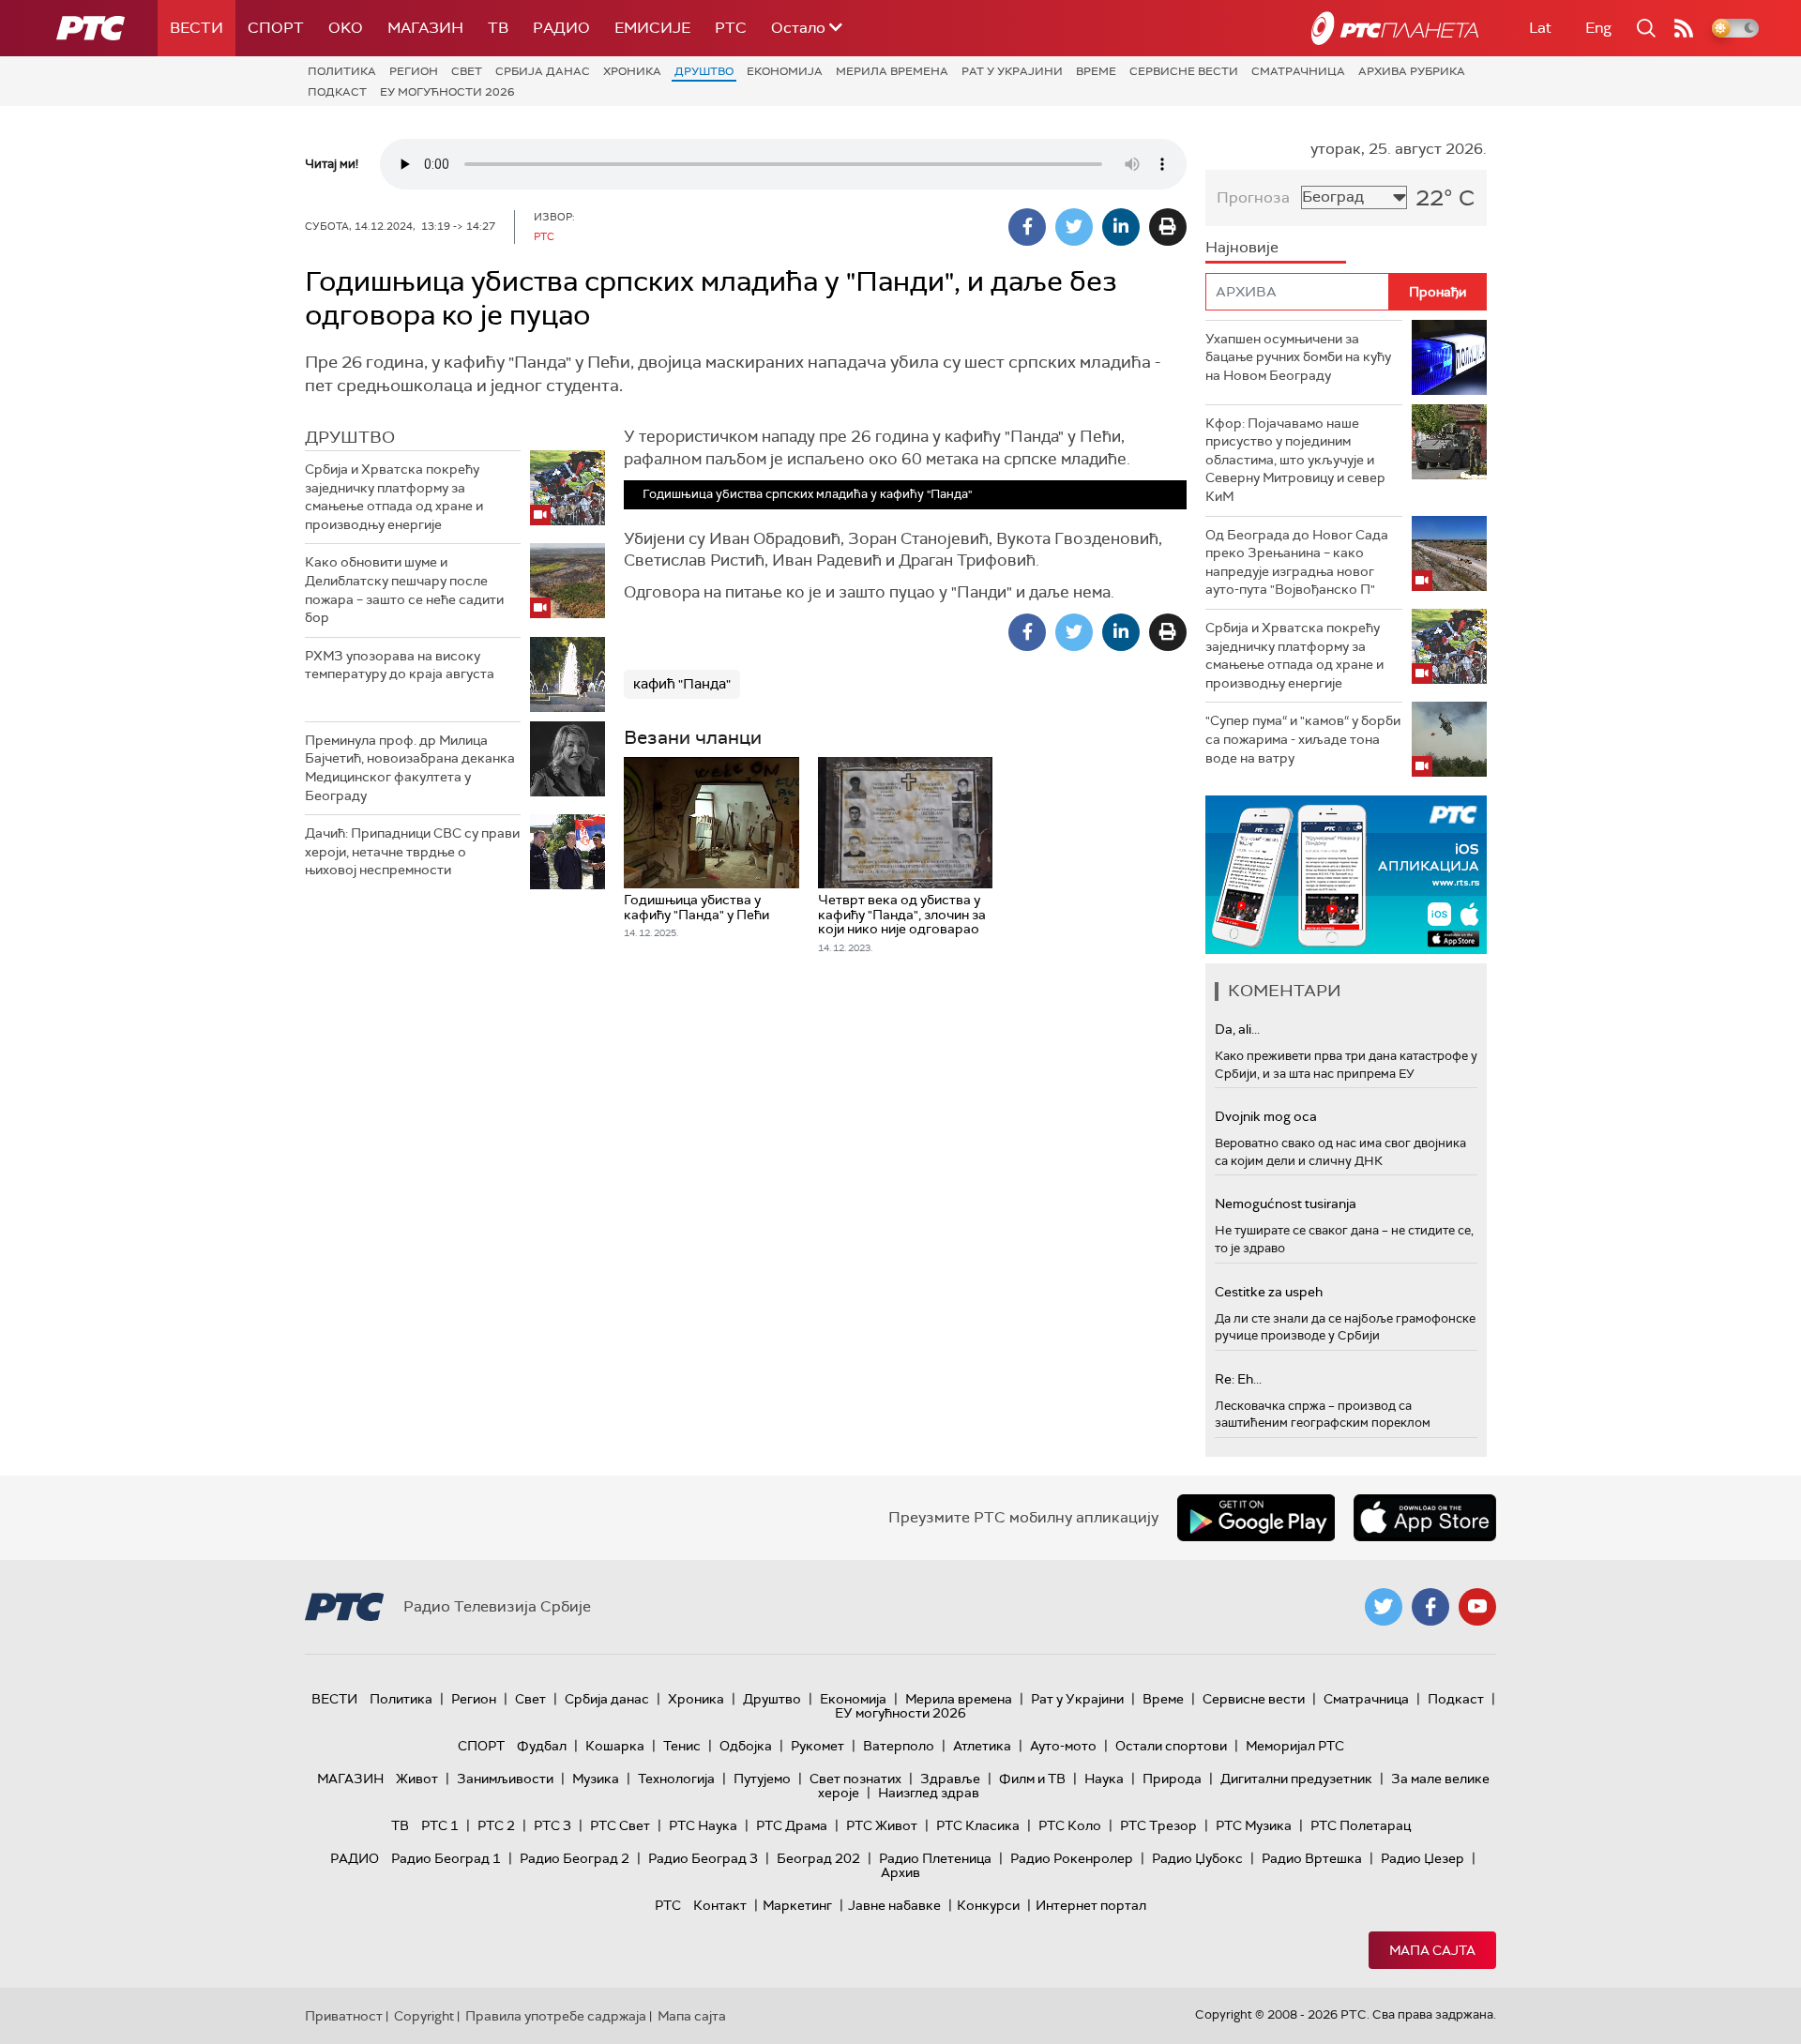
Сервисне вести (1184, 71)
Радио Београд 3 (703, 1858)
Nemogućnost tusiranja (1286, 1204)
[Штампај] (1168, 227)
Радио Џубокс (1197, 1858)
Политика (342, 71)
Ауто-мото (1063, 1746)
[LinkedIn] (1121, 227)
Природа (1172, 1779)
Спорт (276, 28)
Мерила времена (892, 71)
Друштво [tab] (350, 437)
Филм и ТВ (1032, 1779)
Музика (596, 1779)
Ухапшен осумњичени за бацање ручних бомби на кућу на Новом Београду (1298, 357)
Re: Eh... (1238, 1379)
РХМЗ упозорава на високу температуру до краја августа (400, 665)
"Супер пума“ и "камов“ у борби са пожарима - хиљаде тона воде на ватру (1303, 739)
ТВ (498, 28)
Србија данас (543, 71)
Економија (785, 71)
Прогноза (1253, 197)
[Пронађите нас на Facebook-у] (1430, 1607)
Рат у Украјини (1012, 71)
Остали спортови (1171, 1746)
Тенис (682, 1746)
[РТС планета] (1395, 28)
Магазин (425, 28)
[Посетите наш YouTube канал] (1477, 1607)
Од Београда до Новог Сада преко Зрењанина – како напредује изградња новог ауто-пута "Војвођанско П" (1297, 562)
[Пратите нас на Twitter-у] (1384, 1607)
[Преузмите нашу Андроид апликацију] (1256, 1518)
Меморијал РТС (1295, 1746)
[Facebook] (1027, 227)
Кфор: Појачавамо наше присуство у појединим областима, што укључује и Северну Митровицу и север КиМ (1295, 460)
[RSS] (1684, 28)
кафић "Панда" (682, 684)
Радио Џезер (1423, 1858)
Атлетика (982, 1746)
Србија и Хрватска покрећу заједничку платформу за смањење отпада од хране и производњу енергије (394, 497)
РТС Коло (1070, 1825)
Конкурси (988, 1905)
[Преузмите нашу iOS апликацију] (1425, 1518)
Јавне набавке (894, 1905)
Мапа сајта (1432, 1950)
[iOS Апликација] (1346, 875)
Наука (1104, 1779)
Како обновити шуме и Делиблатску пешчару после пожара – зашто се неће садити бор (404, 590)
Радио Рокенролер (1072, 1858)
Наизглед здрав (929, 1793)
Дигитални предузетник (1296, 1779)
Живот (417, 1779)
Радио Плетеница (935, 1858)
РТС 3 (552, 1825)
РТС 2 (496, 1825)
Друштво (704, 71)
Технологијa (676, 1779)
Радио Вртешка (1312, 1858)
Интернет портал (1091, 1905)
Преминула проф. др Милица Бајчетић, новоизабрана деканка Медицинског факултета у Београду (410, 768)
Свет (467, 71)
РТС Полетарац (1361, 1825)
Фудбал (542, 1746)
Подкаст (337, 92)
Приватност (344, 2016)
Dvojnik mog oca (1266, 1116)
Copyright (424, 2016)
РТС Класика (978, 1825)
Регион (414, 71)
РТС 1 (440, 1825)
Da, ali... (1237, 1029)
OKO (346, 28)
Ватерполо (899, 1746)
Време (1096, 71)
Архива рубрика (1412, 71)
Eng (1598, 28)
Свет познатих (855, 1779)
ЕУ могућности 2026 (447, 92)
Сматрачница (1298, 71)
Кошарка (615, 1746)
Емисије (652, 28)
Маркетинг (797, 1905)
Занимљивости (505, 1779)
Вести (197, 28)
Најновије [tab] (1242, 247)
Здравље (950, 1779)
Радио (561, 28)
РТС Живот (882, 1825)
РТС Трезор (1158, 1825)
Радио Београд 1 (446, 1858)
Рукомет (817, 1746)
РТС (731, 28)
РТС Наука (703, 1825)
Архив (900, 1872)
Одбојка (746, 1746)
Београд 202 (818, 1858)
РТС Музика (1254, 1825)
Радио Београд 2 (575, 1858)
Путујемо (762, 1779)
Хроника (632, 71)
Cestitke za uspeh (1269, 1292)
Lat (1540, 28)
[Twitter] (1074, 227)
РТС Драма (792, 1825)
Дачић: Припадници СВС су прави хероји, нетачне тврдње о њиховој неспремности (412, 851)
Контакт (720, 1905)
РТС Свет (620, 1825)
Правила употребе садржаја (556, 2016)
